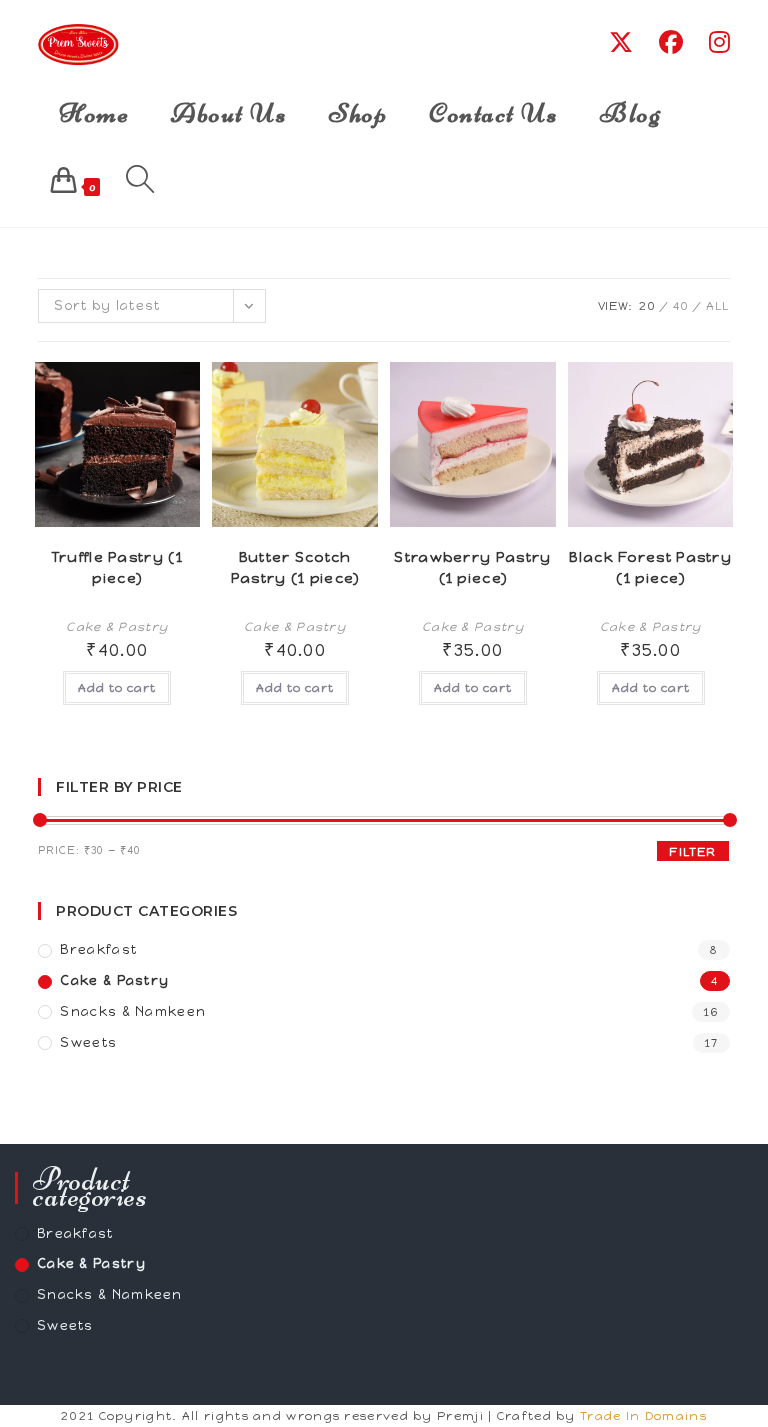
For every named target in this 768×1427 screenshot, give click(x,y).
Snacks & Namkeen (133, 1011)
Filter (692, 852)
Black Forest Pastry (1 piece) (650, 568)
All (718, 306)
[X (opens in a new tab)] (621, 42)
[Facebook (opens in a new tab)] (671, 42)
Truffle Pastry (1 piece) (117, 568)
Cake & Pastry (117, 627)
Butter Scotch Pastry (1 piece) (295, 568)
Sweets (88, 1042)
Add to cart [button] (117, 688)
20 (648, 306)
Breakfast (98, 949)
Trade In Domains (643, 1416)
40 (681, 306)
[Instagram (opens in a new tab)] (719, 42)
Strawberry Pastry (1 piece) (472, 568)
